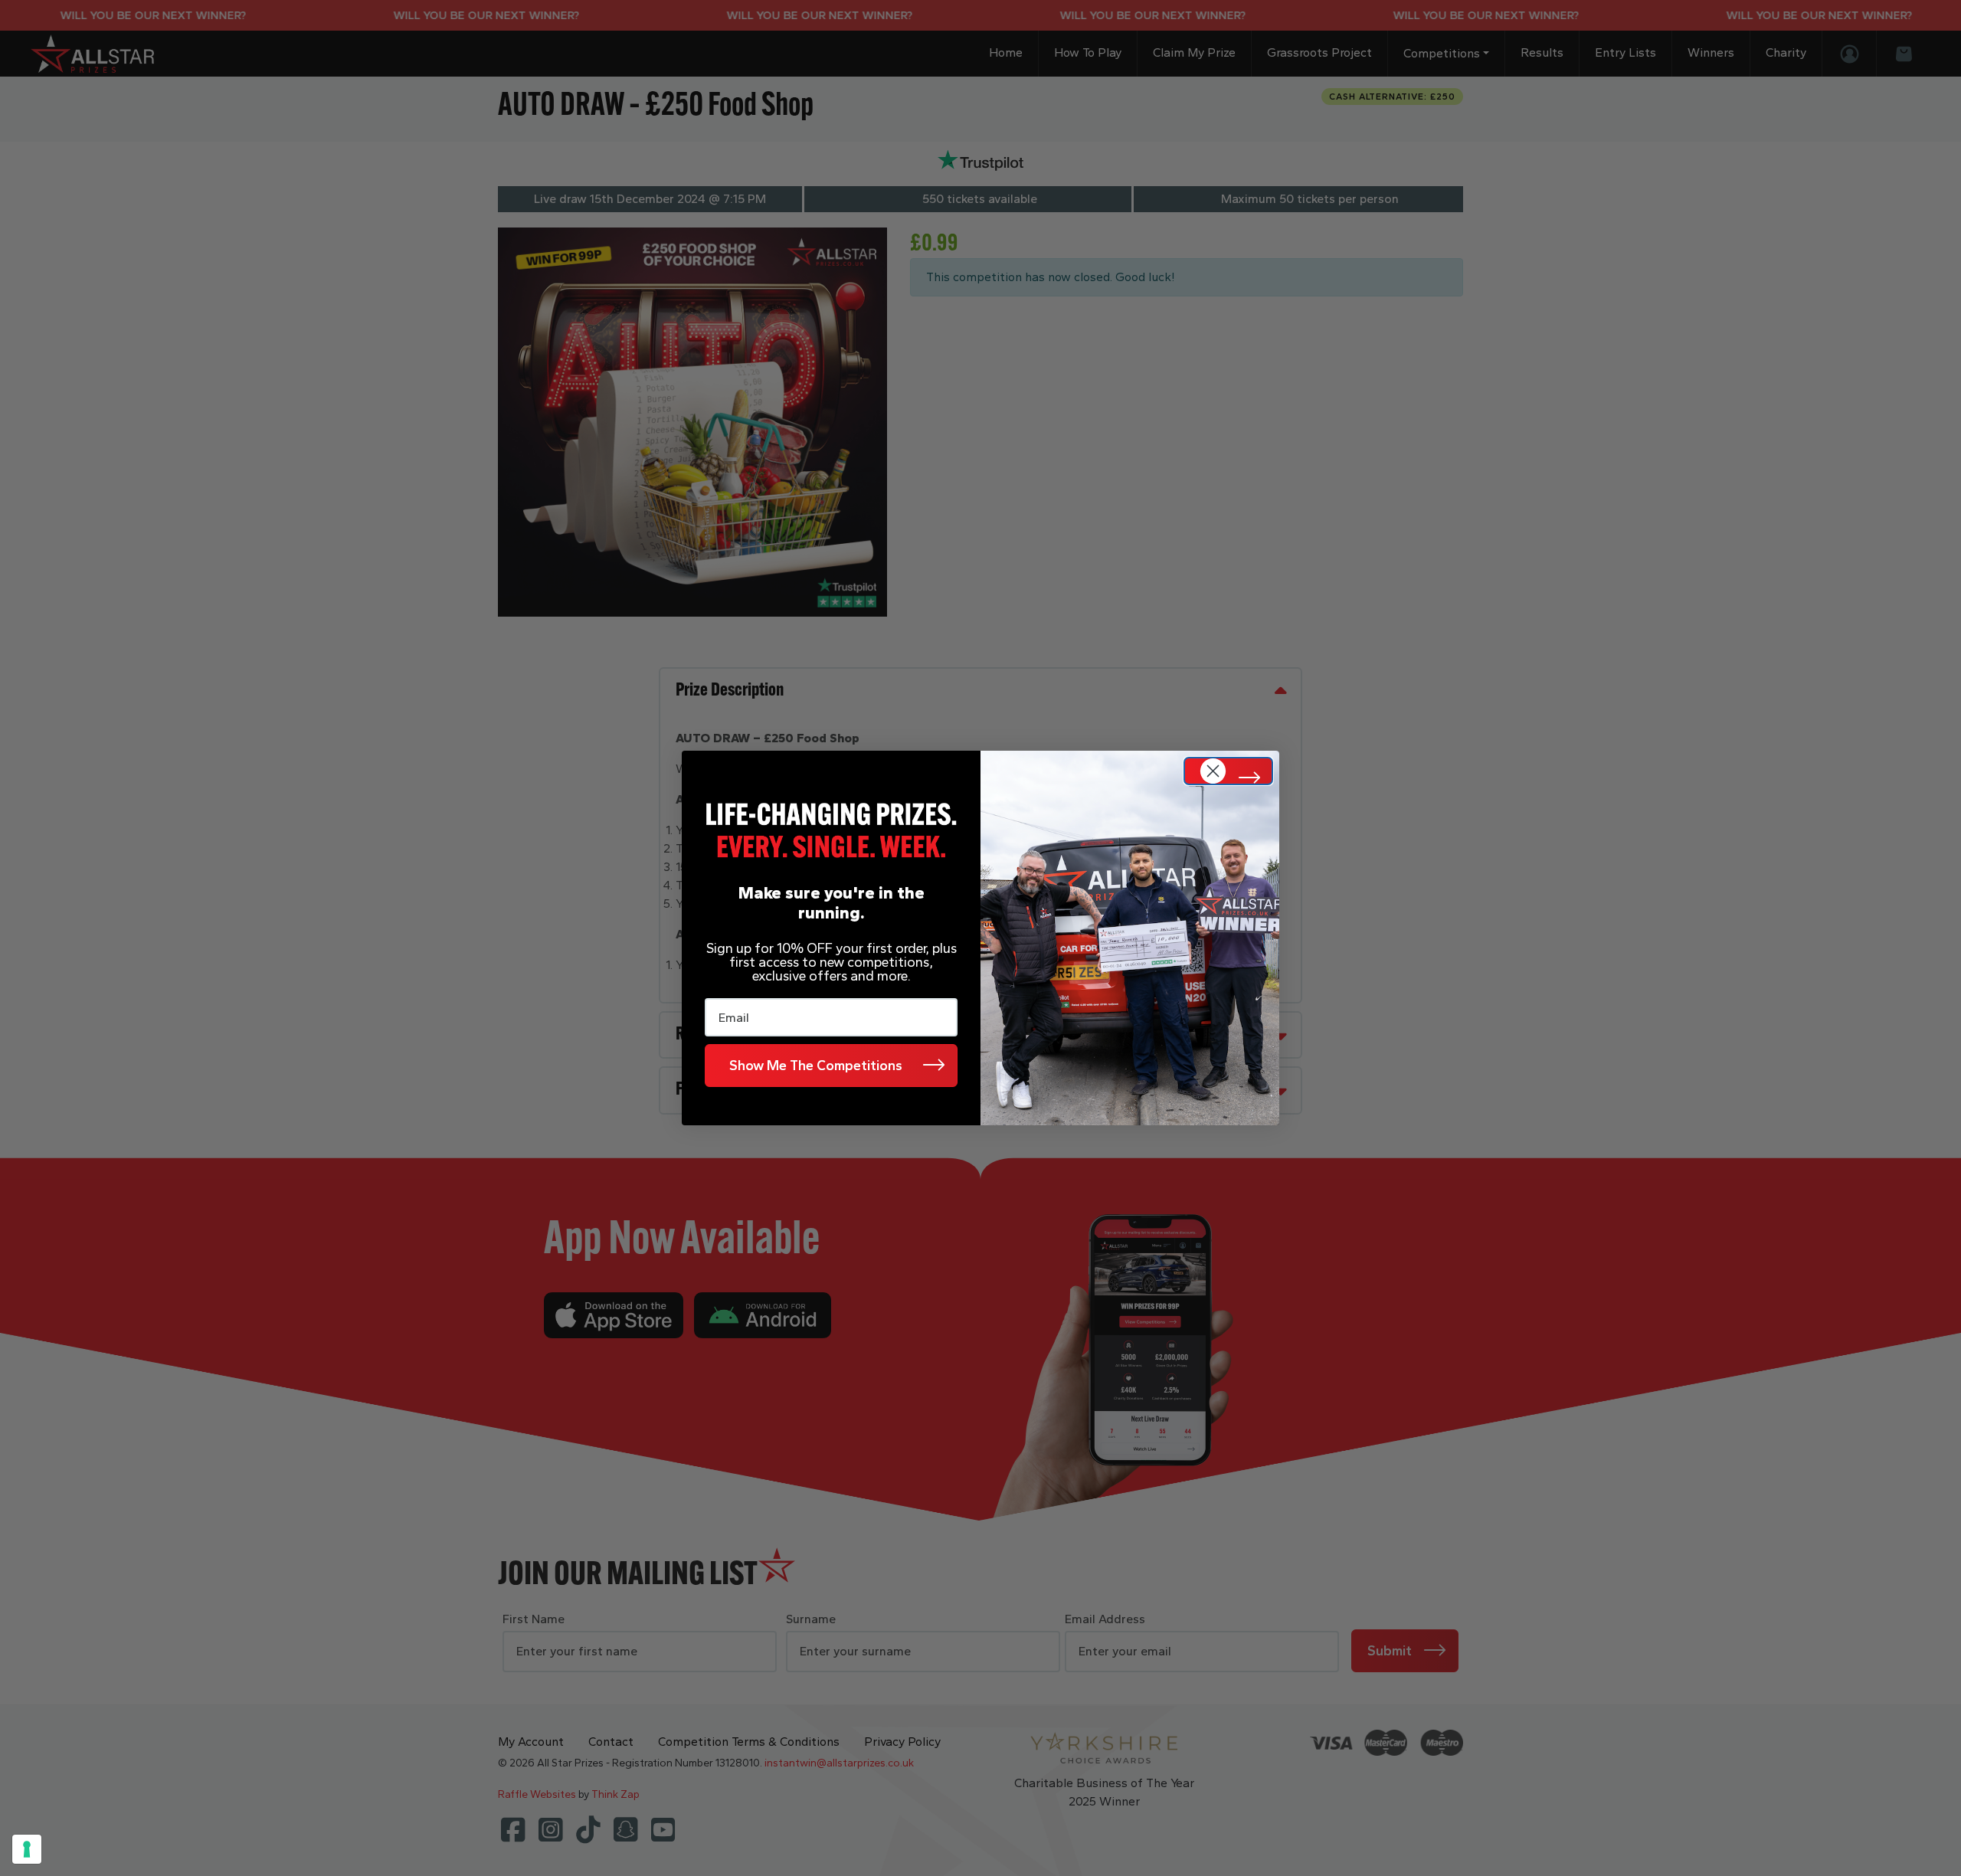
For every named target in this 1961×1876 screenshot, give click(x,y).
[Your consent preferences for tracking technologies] (27, 1849)
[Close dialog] (1228, 771)
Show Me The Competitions (816, 1066)
